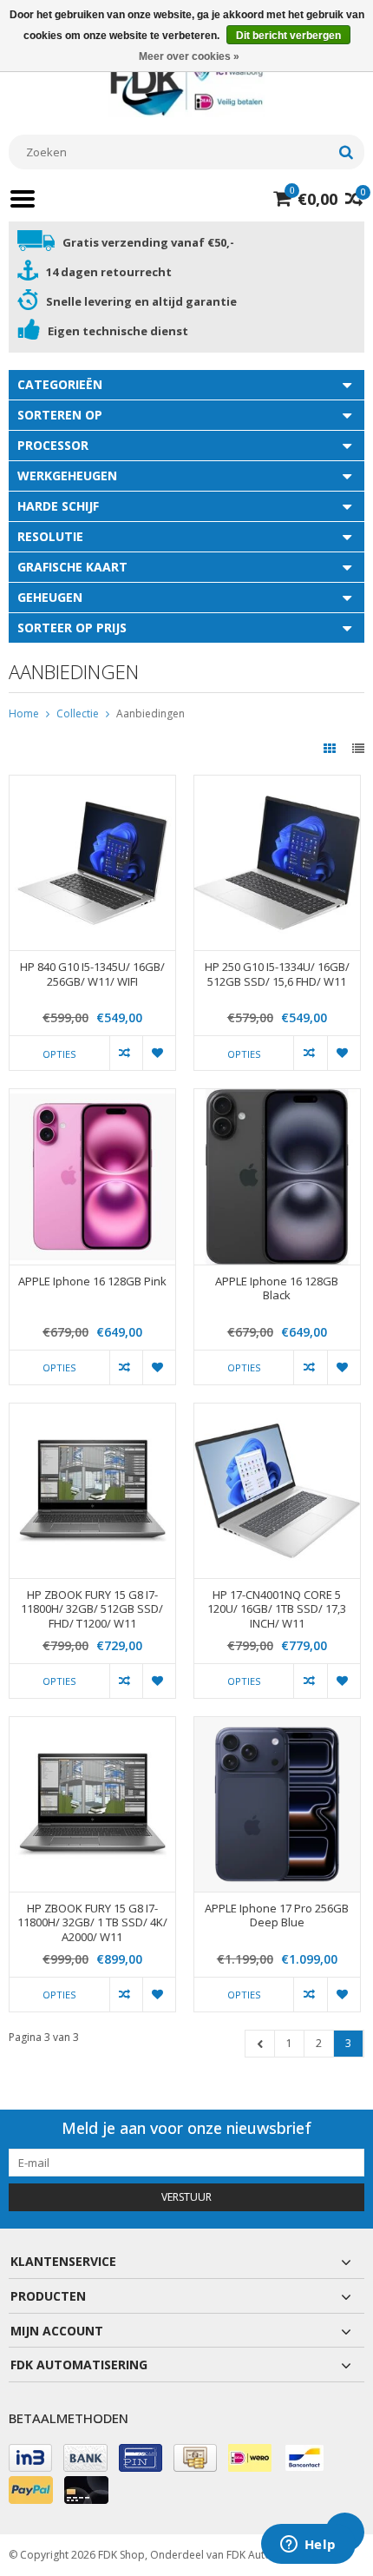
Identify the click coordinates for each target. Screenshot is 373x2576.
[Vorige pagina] (260, 2044)
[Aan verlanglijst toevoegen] (159, 1053)
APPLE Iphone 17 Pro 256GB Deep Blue (277, 1916)
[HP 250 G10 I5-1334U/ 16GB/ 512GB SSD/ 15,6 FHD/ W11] (277, 785)
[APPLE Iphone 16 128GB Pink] (92, 1098)
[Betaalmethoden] (30, 2458)
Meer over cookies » (189, 56)
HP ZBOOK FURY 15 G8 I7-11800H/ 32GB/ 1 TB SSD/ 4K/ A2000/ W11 (92, 1923)
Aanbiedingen (151, 713)
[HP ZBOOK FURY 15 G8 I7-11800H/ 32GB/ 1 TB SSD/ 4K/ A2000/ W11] (92, 1726)
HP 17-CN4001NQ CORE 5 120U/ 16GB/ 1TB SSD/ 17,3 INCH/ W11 (277, 1610)
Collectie (78, 713)
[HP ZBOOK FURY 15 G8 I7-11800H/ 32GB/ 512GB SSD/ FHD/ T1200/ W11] (92, 1413)
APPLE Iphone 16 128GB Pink (92, 1281)
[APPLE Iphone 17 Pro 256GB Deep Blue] (277, 1726)
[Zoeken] (346, 152)
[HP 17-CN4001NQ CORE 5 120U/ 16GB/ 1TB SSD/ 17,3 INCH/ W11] (277, 1413)
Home (24, 713)
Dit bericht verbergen (288, 36)
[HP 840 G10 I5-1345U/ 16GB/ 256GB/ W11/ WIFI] (92, 785)
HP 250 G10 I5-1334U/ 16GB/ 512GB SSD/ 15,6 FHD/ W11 (277, 974)
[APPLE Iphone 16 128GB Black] (277, 1098)
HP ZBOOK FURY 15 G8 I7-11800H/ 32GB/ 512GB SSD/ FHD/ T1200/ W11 (92, 1610)
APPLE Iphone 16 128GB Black (277, 1289)
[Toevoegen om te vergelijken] (126, 1053)
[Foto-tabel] (331, 748)
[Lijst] (358, 748)
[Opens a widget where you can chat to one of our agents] (308, 2546)
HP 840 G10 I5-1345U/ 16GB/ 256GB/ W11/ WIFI (92, 974)
